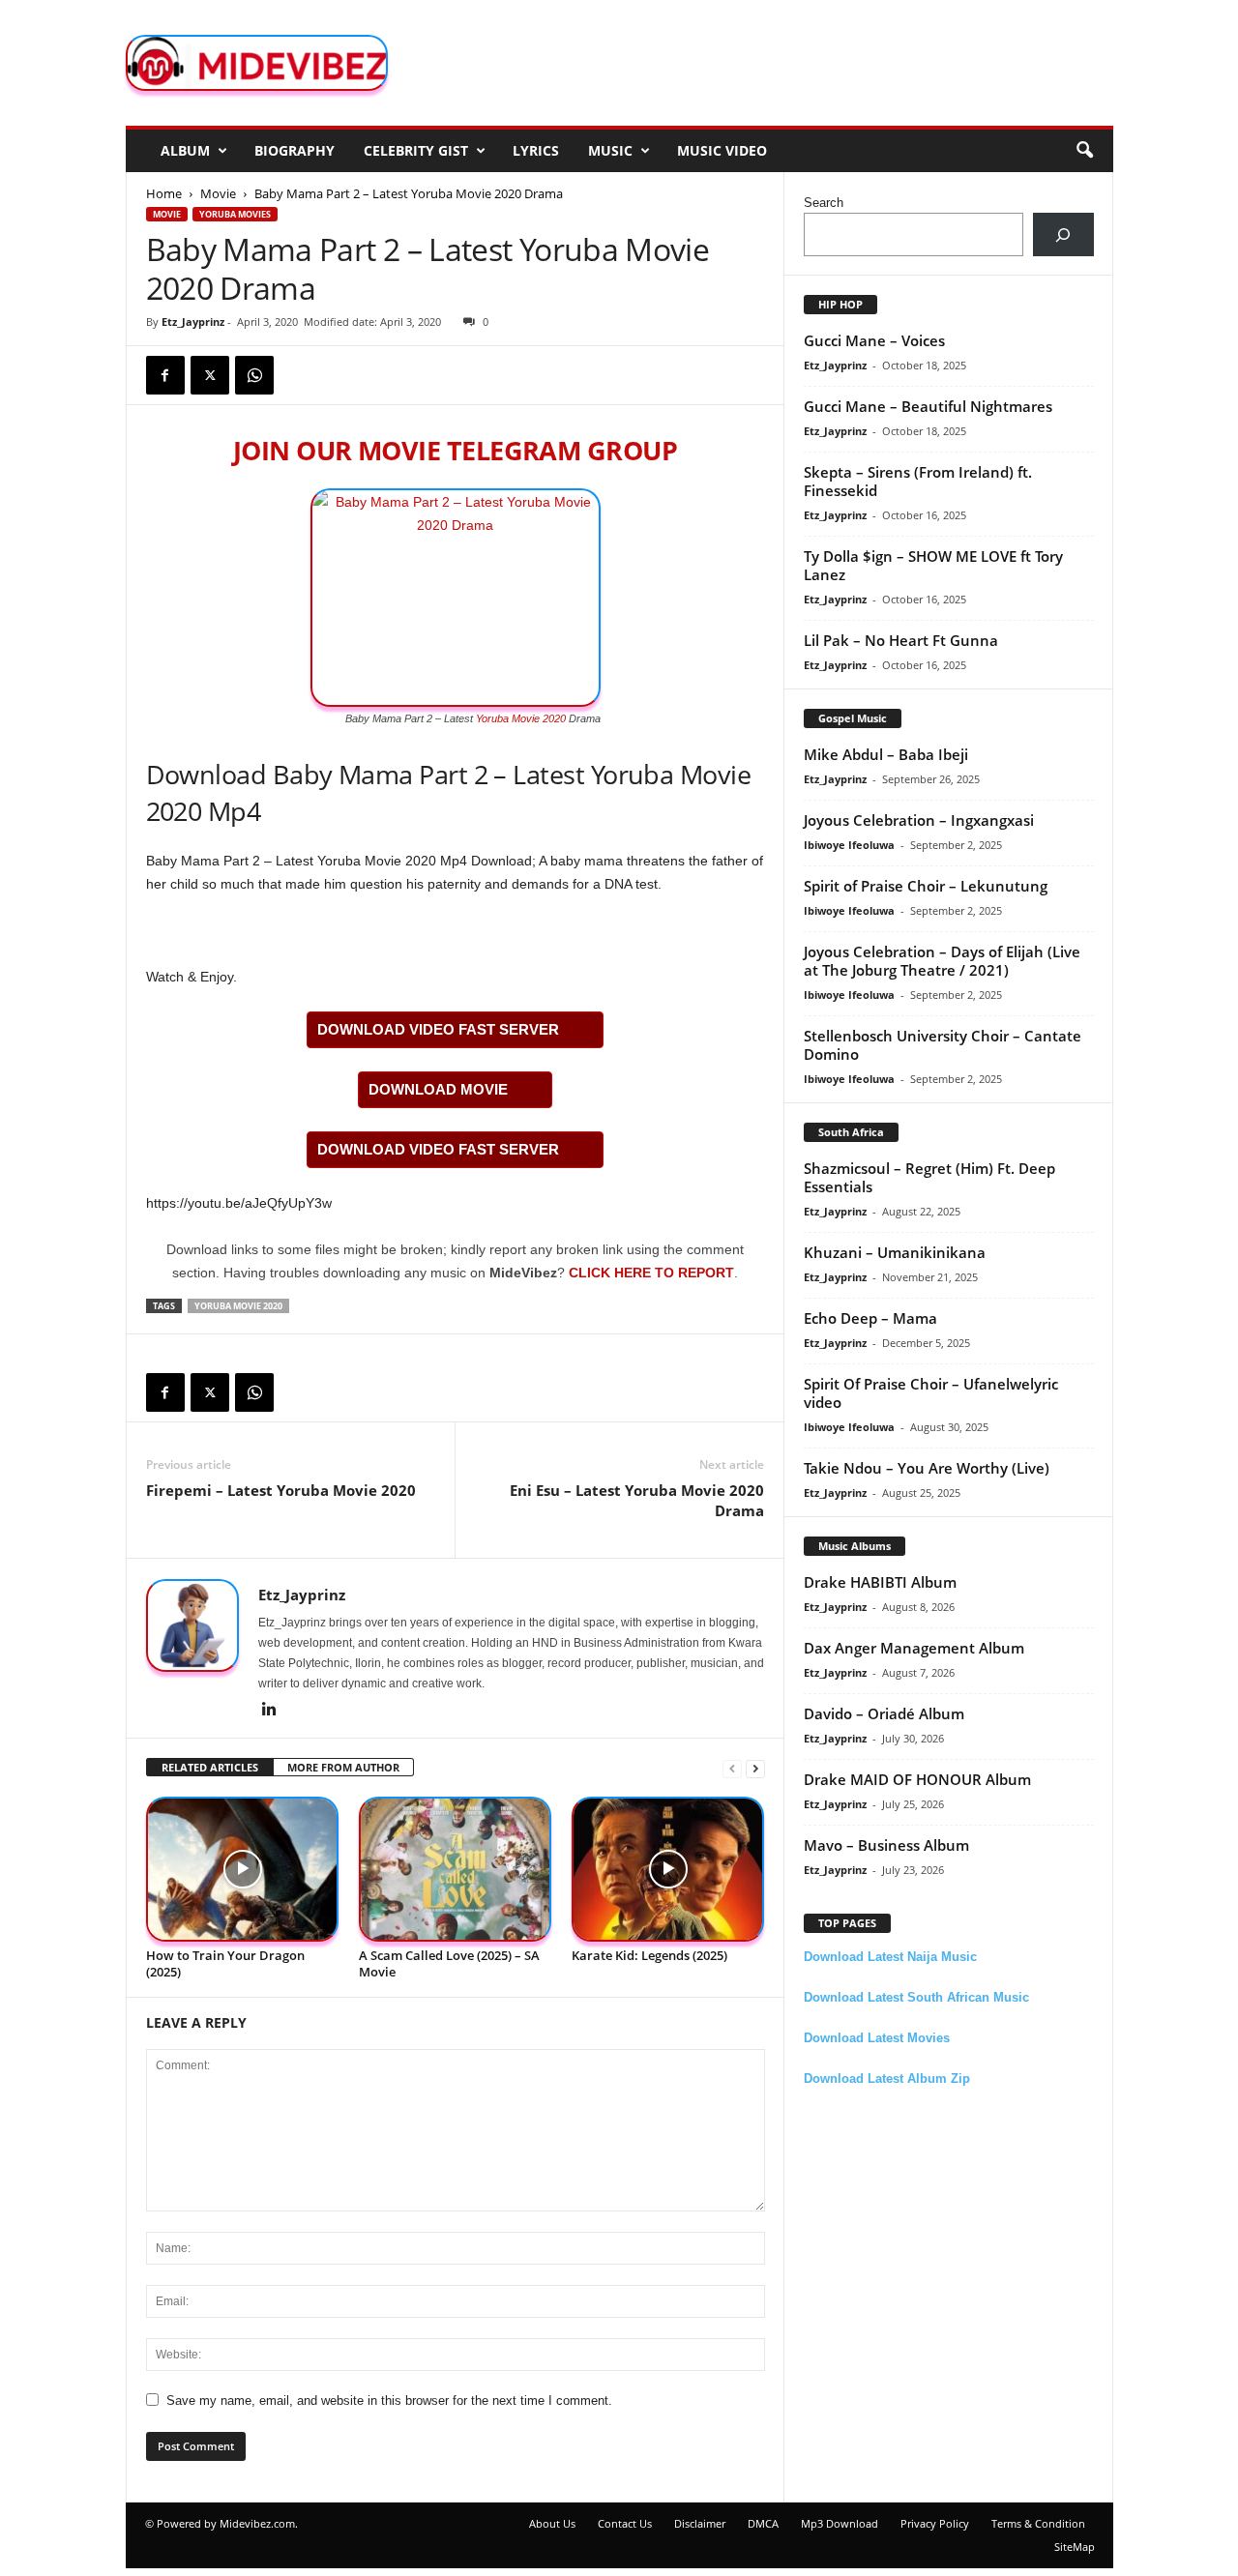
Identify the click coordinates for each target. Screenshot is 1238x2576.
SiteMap (1075, 2547)
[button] (1084, 151)
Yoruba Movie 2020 (521, 718)
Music (610, 150)
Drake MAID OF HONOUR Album (917, 1779)
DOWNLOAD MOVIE (438, 1089)
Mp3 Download (840, 2523)
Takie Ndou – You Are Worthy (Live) (927, 1468)
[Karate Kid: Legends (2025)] (668, 1870)
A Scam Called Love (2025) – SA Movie (449, 1963)
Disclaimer (700, 2523)
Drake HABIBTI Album (880, 1582)
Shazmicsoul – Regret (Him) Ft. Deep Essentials (929, 1177)
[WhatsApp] (254, 375)
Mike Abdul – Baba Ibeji (886, 754)
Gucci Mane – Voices (874, 340)
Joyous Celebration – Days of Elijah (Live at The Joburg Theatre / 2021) (942, 961)
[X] (210, 375)
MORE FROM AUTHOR (343, 1767)
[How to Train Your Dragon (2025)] (243, 1870)
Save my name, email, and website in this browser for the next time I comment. (389, 2400)
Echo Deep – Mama (870, 1318)
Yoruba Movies (235, 214)
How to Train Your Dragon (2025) (225, 1963)
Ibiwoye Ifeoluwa (849, 845)
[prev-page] (732, 1768)
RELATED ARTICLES (210, 1767)
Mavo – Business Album (886, 1845)
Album (185, 150)
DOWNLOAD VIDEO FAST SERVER (438, 1029)
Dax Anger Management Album (914, 1648)
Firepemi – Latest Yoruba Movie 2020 (281, 1490)
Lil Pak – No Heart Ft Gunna (901, 640)
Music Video (722, 150)
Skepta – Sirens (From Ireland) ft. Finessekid (918, 481)
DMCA (763, 2523)
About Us (552, 2523)
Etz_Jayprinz (193, 322)
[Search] (1063, 234)
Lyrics (536, 150)
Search (824, 203)
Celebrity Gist (416, 150)
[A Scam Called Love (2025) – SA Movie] (456, 1870)
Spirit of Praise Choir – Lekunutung (926, 886)
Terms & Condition (1038, 2523)
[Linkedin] (270, 1711)
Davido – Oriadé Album (884, 1713)
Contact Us (625, 2523)
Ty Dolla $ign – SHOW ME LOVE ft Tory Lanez (933, 565)
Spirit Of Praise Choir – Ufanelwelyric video (931, 1393)
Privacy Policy (935, 2523)
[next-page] (755, 1768)
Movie (218, 193)
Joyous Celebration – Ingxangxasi (919, 820)
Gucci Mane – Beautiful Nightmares (928, 406)
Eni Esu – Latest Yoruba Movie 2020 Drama (637, 1500)
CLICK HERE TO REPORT (651, 1273)
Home (164, 193)
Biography (295, 150)
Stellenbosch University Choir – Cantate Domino (943, 1045)
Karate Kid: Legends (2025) (649, 1955)
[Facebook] (165, 375)
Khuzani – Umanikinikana (895, 1252)
